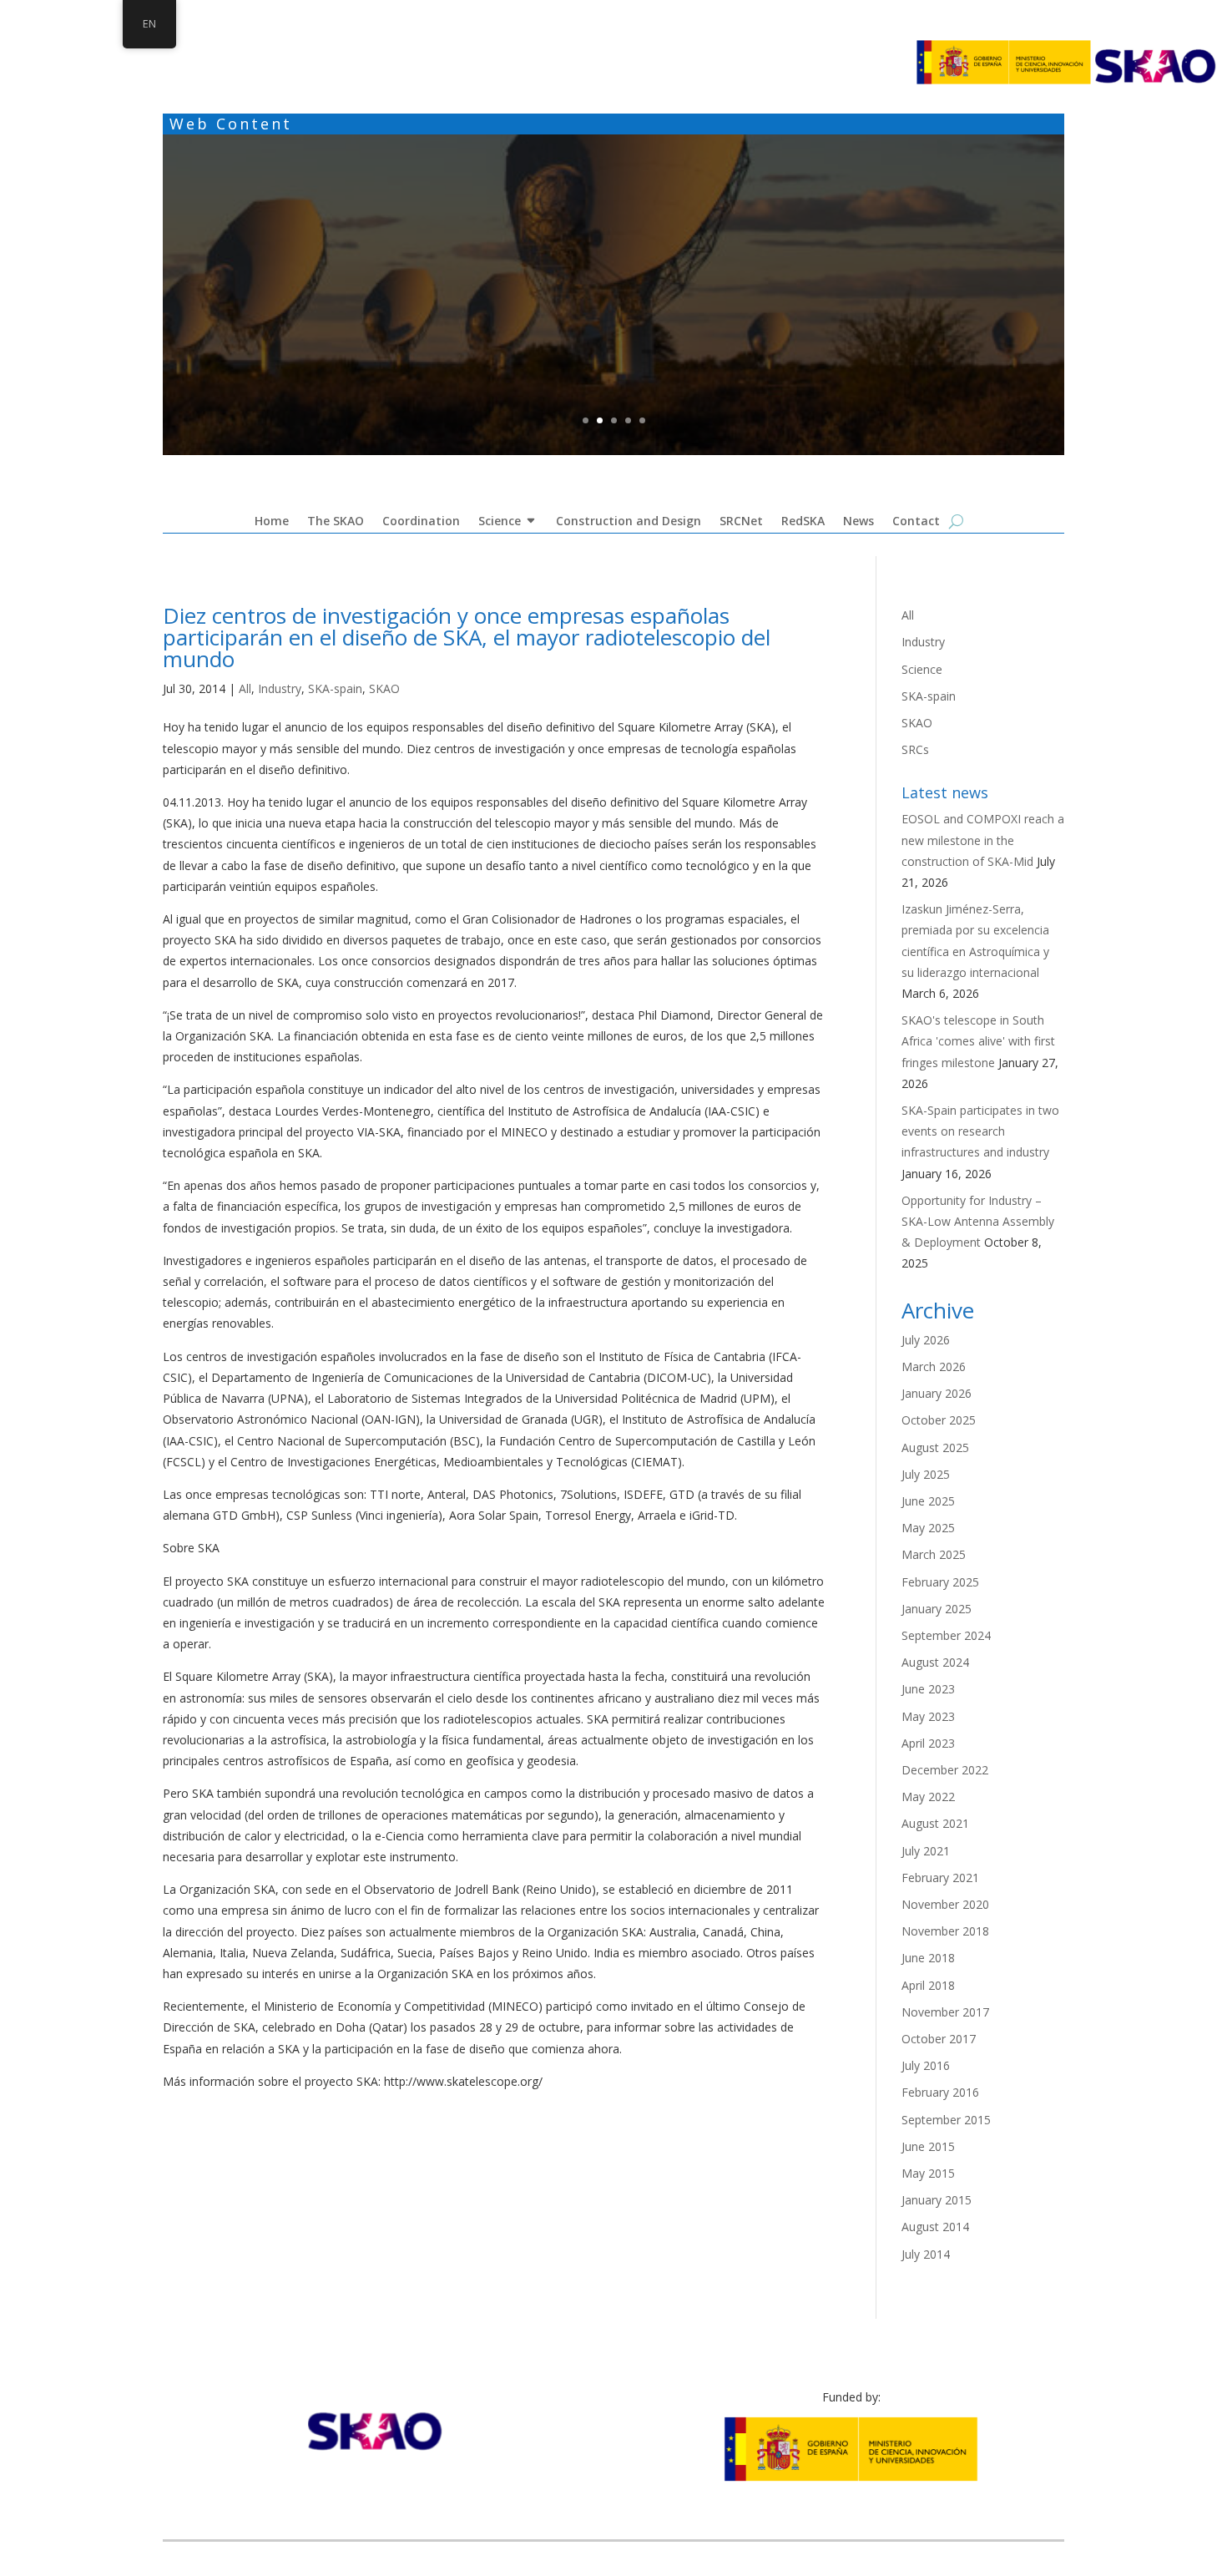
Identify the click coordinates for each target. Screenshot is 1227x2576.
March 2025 (934, 1554)
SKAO (384, 688)
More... (614, 326)
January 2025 (937, 1609)
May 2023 (928, 1716)
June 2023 (928, 1689)
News (858, 525)
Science (500, 525)
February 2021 (940, 1878)
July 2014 (926, 2254)
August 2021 (935, 1823)
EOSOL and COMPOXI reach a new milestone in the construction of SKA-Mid (983, 840)
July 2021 (926, 1851)
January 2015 (937, 2200)
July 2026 (926, 1340)
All (245, 688)
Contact (916, 525)
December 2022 (945, 1770)
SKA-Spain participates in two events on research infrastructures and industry (980, 1131)
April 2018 (928, 1985)
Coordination (613, 240)
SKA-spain (335, 688)
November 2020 (945, 1904)
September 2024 (946, 1635)
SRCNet (741, 525)
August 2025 (935, 1447)
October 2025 (939, 1420)
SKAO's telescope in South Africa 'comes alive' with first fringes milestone (978, 1041)
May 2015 (928, 2173)
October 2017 (939, 2039)
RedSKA (803, 525)
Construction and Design (629, 525)
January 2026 (937, 1393)
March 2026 (934, 1366)
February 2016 (940, 2092)
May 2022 (928, 1797)
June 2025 (928, 1501)
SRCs (915, 749)
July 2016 (926, 2065)
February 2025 (940, 1582)
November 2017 (945, 2012)
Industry (280, 688)
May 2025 (928, 1528)
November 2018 (945, 1931)
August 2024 (935, 1662)
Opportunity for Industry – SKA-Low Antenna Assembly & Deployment (978, 1221)
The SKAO (336, 525)
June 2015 (928, 2146)
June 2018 (928, 1958)
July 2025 (926, 1474)
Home (272, 525)
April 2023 (928, 1743)
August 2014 (935, 2227)
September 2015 (946, 2120)
